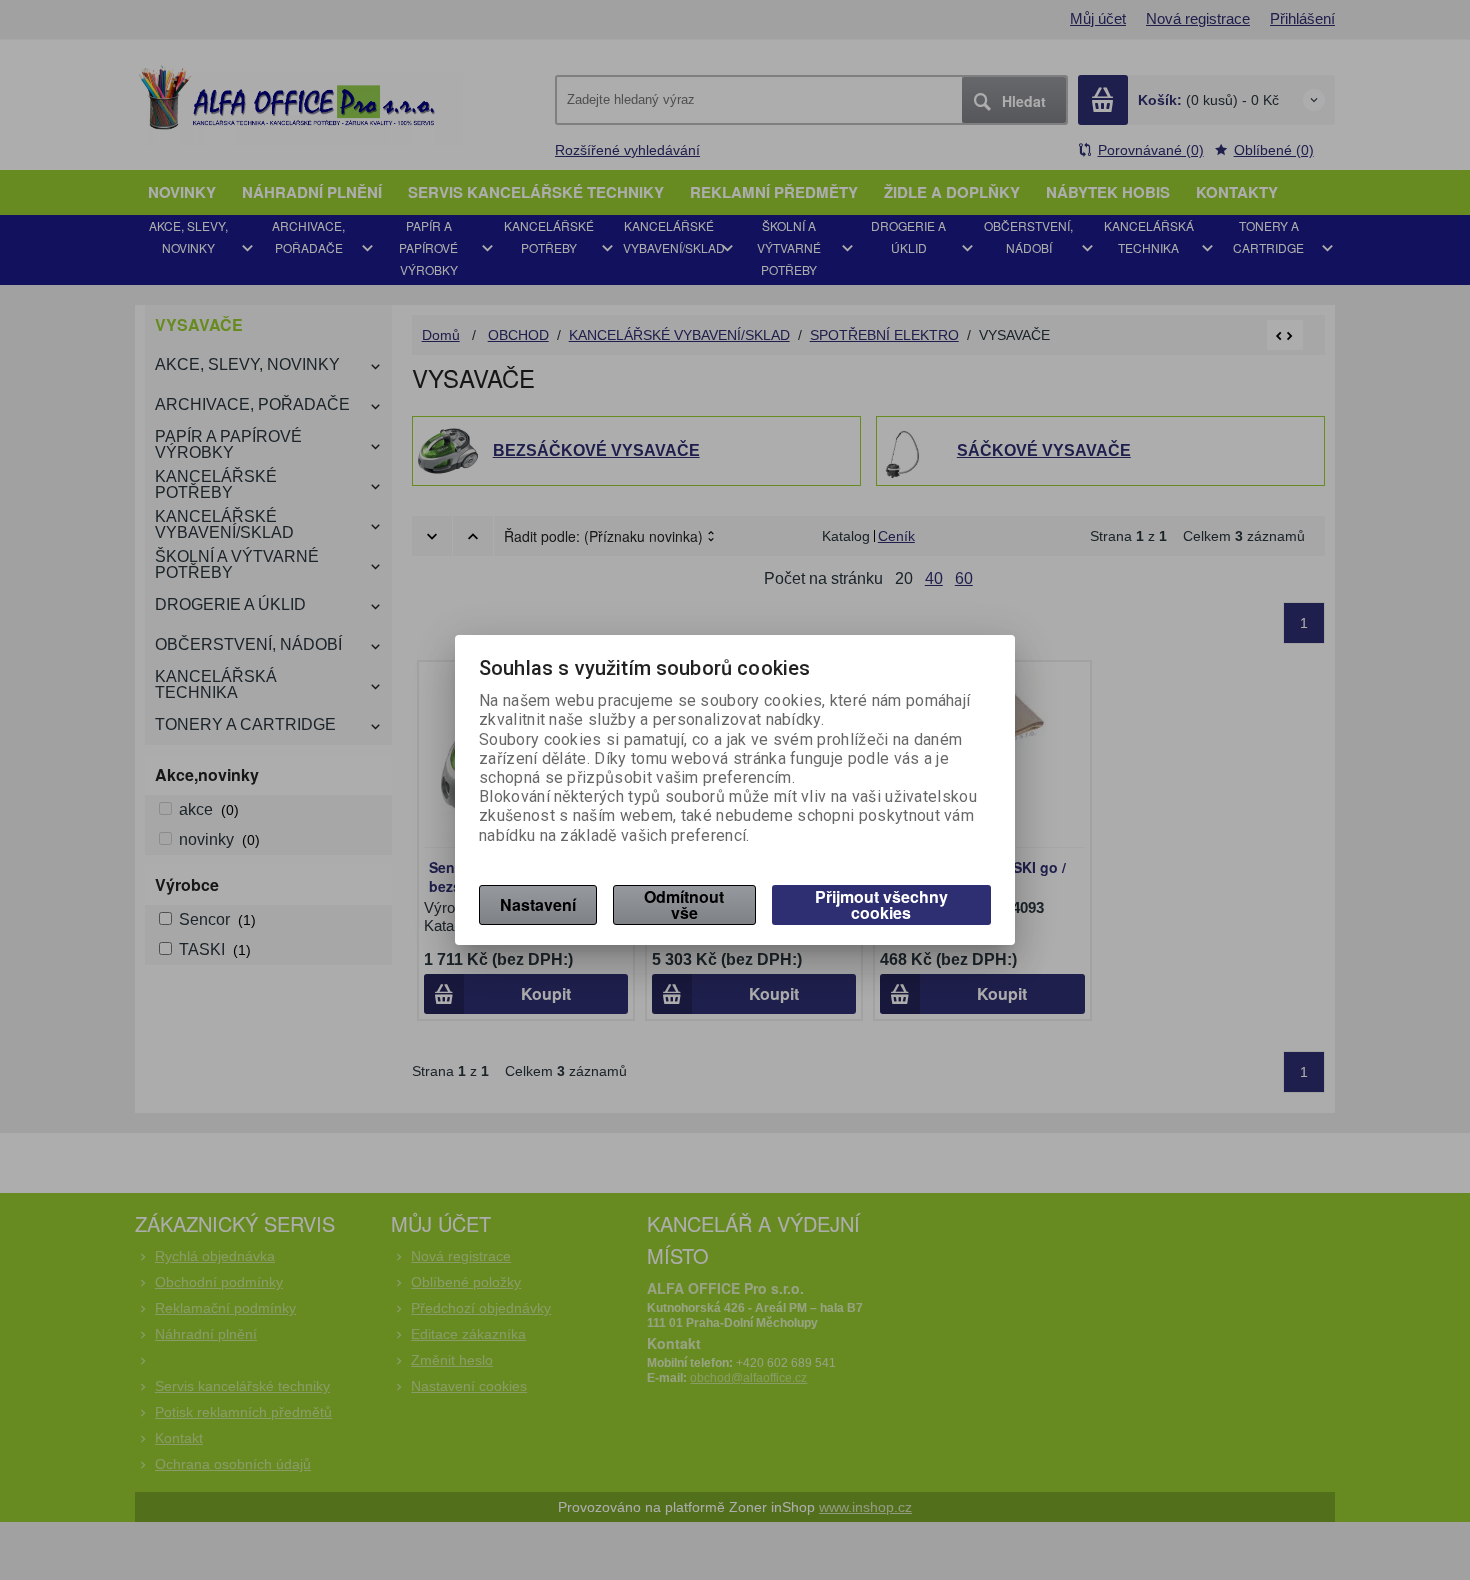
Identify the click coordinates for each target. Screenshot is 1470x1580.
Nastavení (538, 904)
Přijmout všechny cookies (881, 904)
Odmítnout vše (684, 904)
